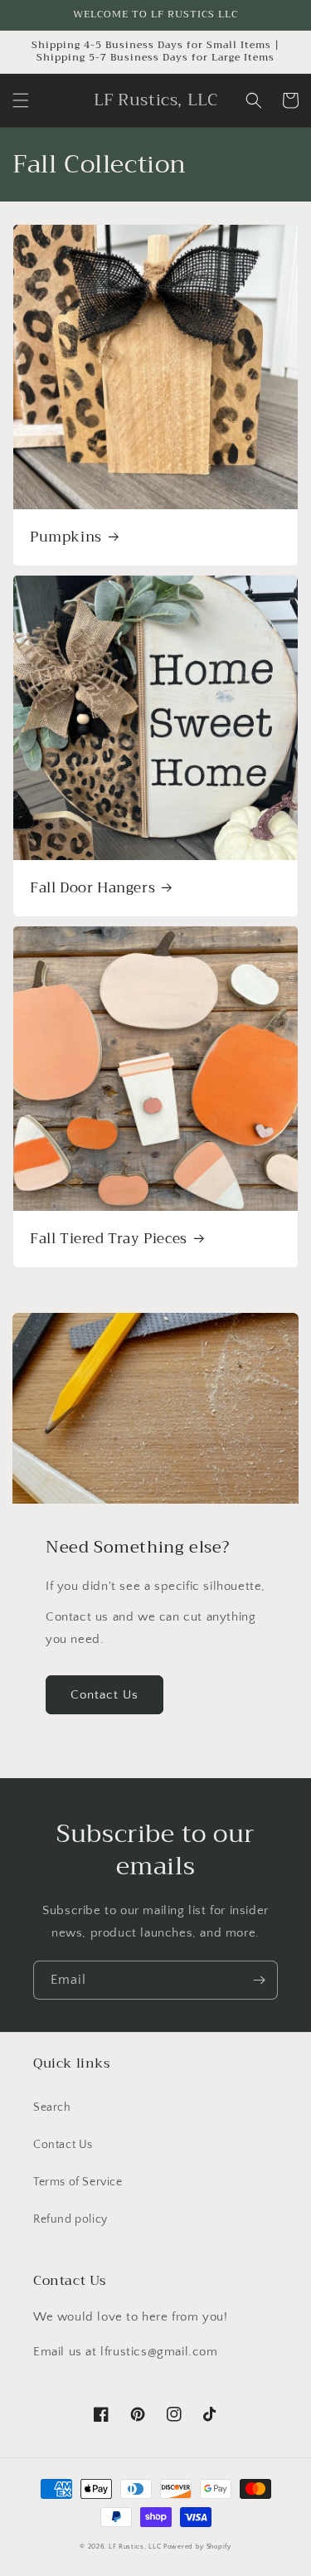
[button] (21, 100)
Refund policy (70, 2219)
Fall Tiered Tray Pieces (109, 1239)
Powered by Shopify (197, 2547)
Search (52, 2107)
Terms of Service (78, 2182)
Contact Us (104, 1695)
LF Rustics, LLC (135, 2547)
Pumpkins (66, 537)
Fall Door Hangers (92, 888)
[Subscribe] (259, 1980)
